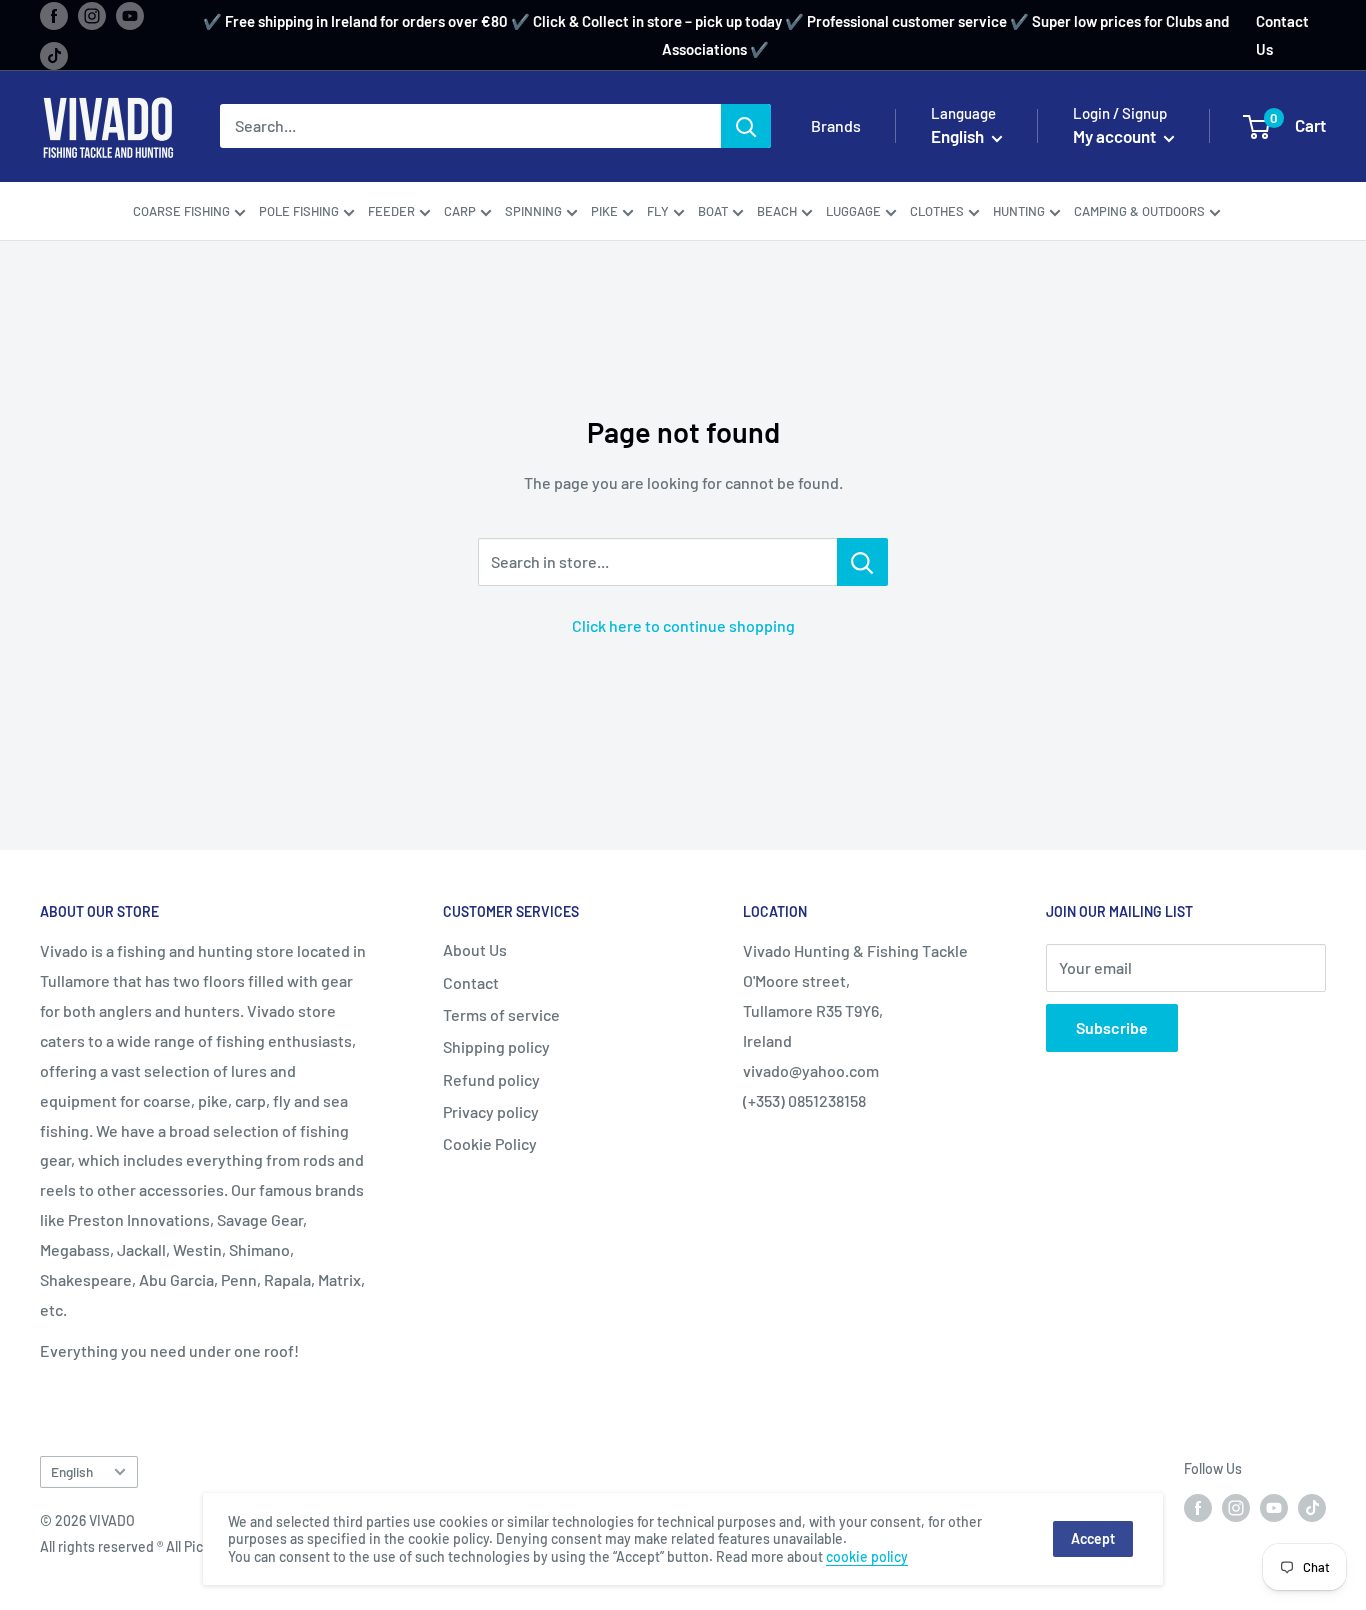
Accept (1093, 1538)
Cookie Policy (490, 1143)
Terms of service (501, 1014)
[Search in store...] (862, 562)
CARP (460, 211)
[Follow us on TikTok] (54, 55)
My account (1116, 137)
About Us (475, 949)
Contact (471, 982)
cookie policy (867, 1556)
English (72, 1471)
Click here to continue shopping (683, 625)
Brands (836, 126)
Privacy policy (491, 1111)
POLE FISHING (299, 211)
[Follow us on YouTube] (130, 15)
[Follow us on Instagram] (92, 15)
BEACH (777, 211)
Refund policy (491, 1079)
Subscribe (1112, 1027)
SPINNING (533, 211)
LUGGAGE (853, 211)
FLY (658, 211)
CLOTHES (937, 211)
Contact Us (1282, 35)
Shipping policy (496, 1046)
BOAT (713, 211)
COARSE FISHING (181, 211)
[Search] (746, 127)
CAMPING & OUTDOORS (1139, 211)
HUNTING (1019, 211)
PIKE (604, 211)
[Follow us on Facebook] (54, 15)
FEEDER (391, 211)
